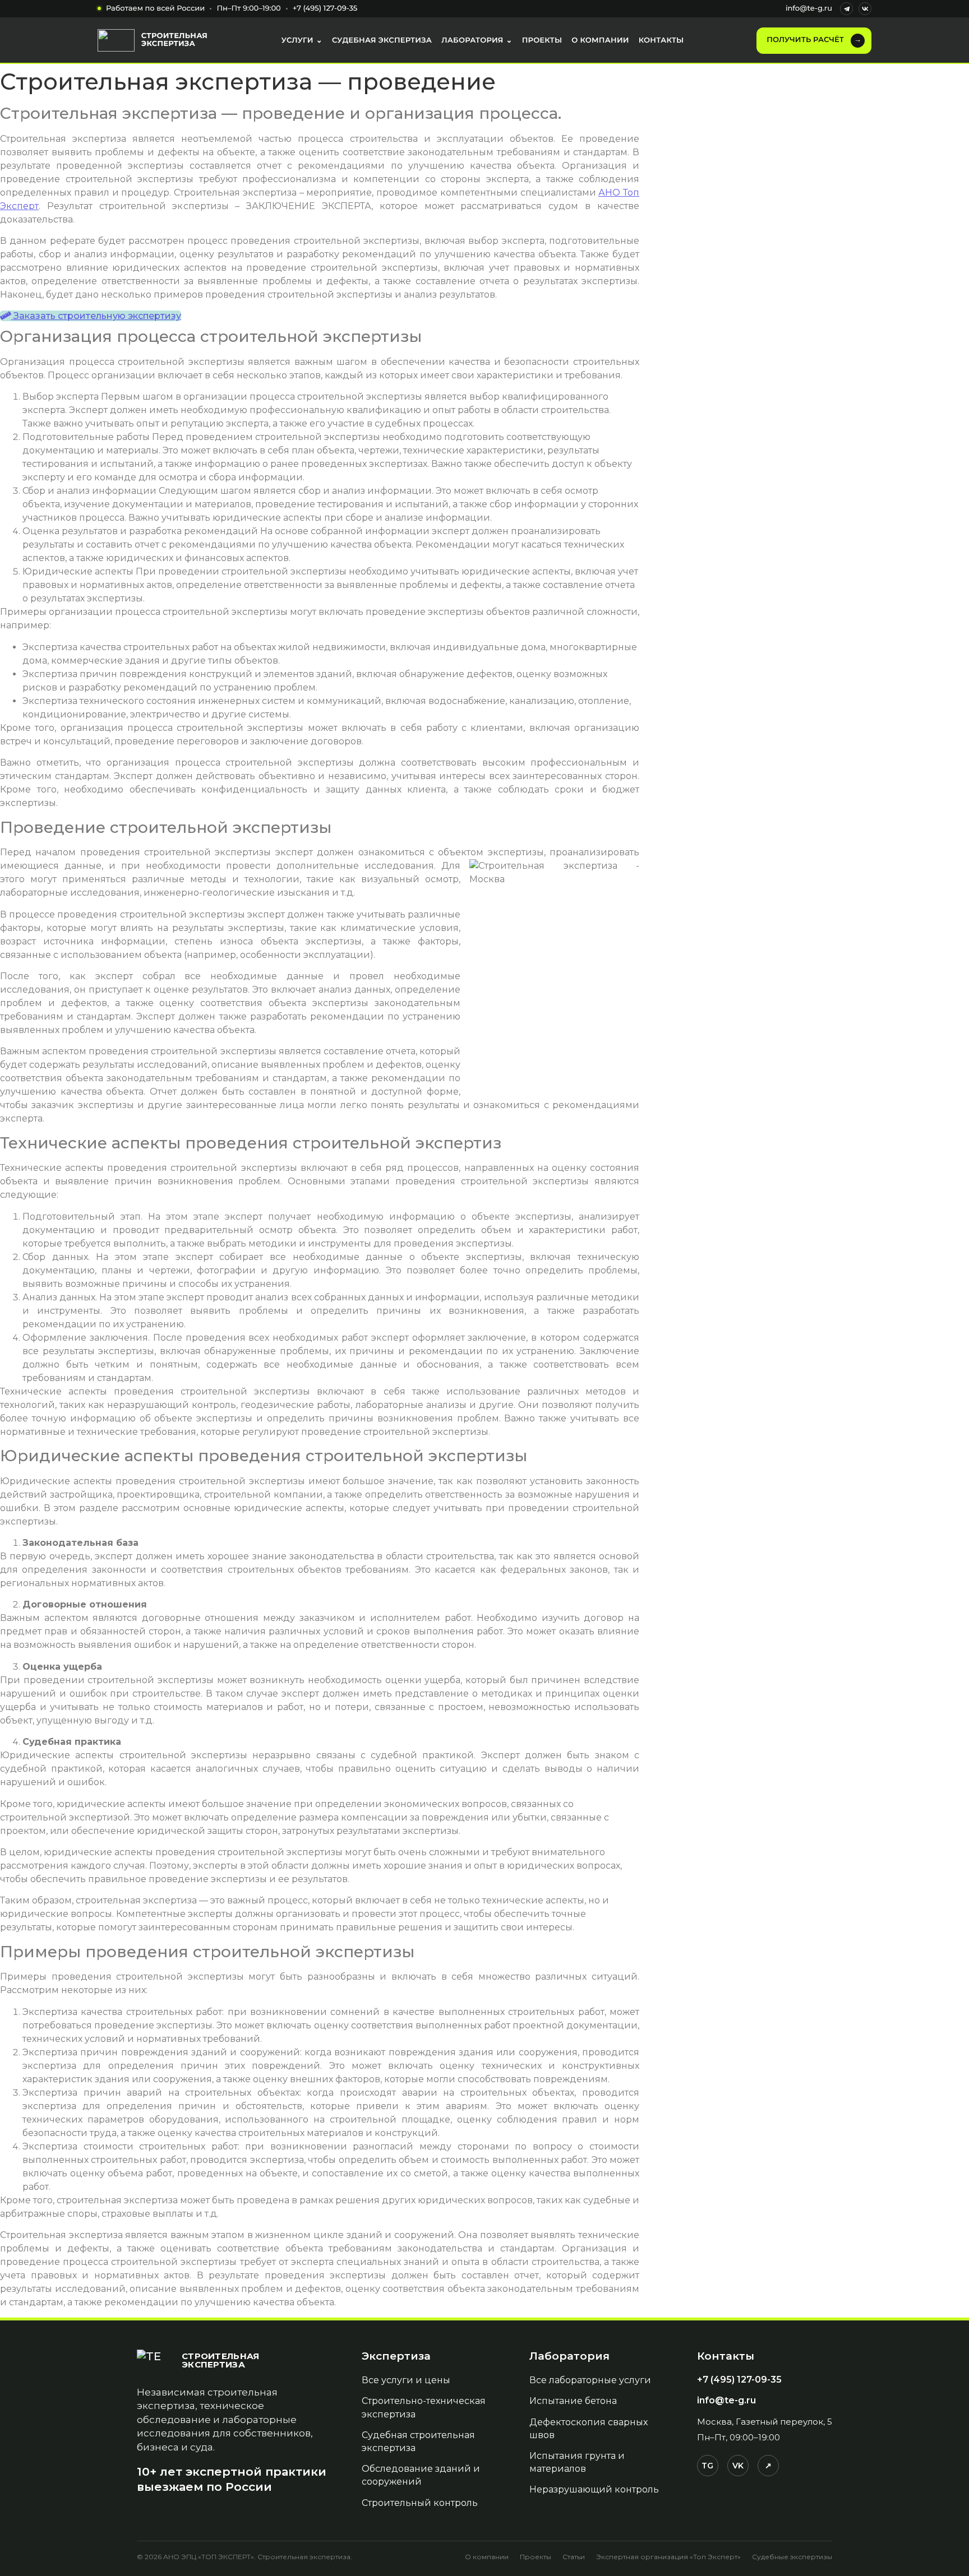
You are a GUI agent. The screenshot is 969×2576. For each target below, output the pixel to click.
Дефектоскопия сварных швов (589, 2429)
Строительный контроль (420, 2503)
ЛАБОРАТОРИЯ (477, 40)
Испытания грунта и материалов (577, 2462)
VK (738, 2466)
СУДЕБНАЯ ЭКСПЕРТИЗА (382, 40)
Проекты (536, 2557)
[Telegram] (846, 9)
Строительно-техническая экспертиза (424, 2407)
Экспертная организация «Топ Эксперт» (668, 2557)
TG (707, 2466)
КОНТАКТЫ (661, 40)
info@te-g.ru (809, 8)
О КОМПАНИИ (600, 40)
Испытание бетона (573, 2401)
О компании (487, 2557)
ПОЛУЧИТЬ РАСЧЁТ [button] (814, 40)
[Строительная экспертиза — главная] (153, 40)
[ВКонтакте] (865, 9)
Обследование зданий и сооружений (421, 2475)
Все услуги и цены (406, 2380)
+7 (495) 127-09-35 (325, 8)
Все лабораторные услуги (590, 2380)
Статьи (574, 2557)
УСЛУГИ (302, 40)
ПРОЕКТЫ (542, 40)
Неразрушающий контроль (594, 2489)
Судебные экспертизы (792, 2557)
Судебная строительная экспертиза (418, 2441)
